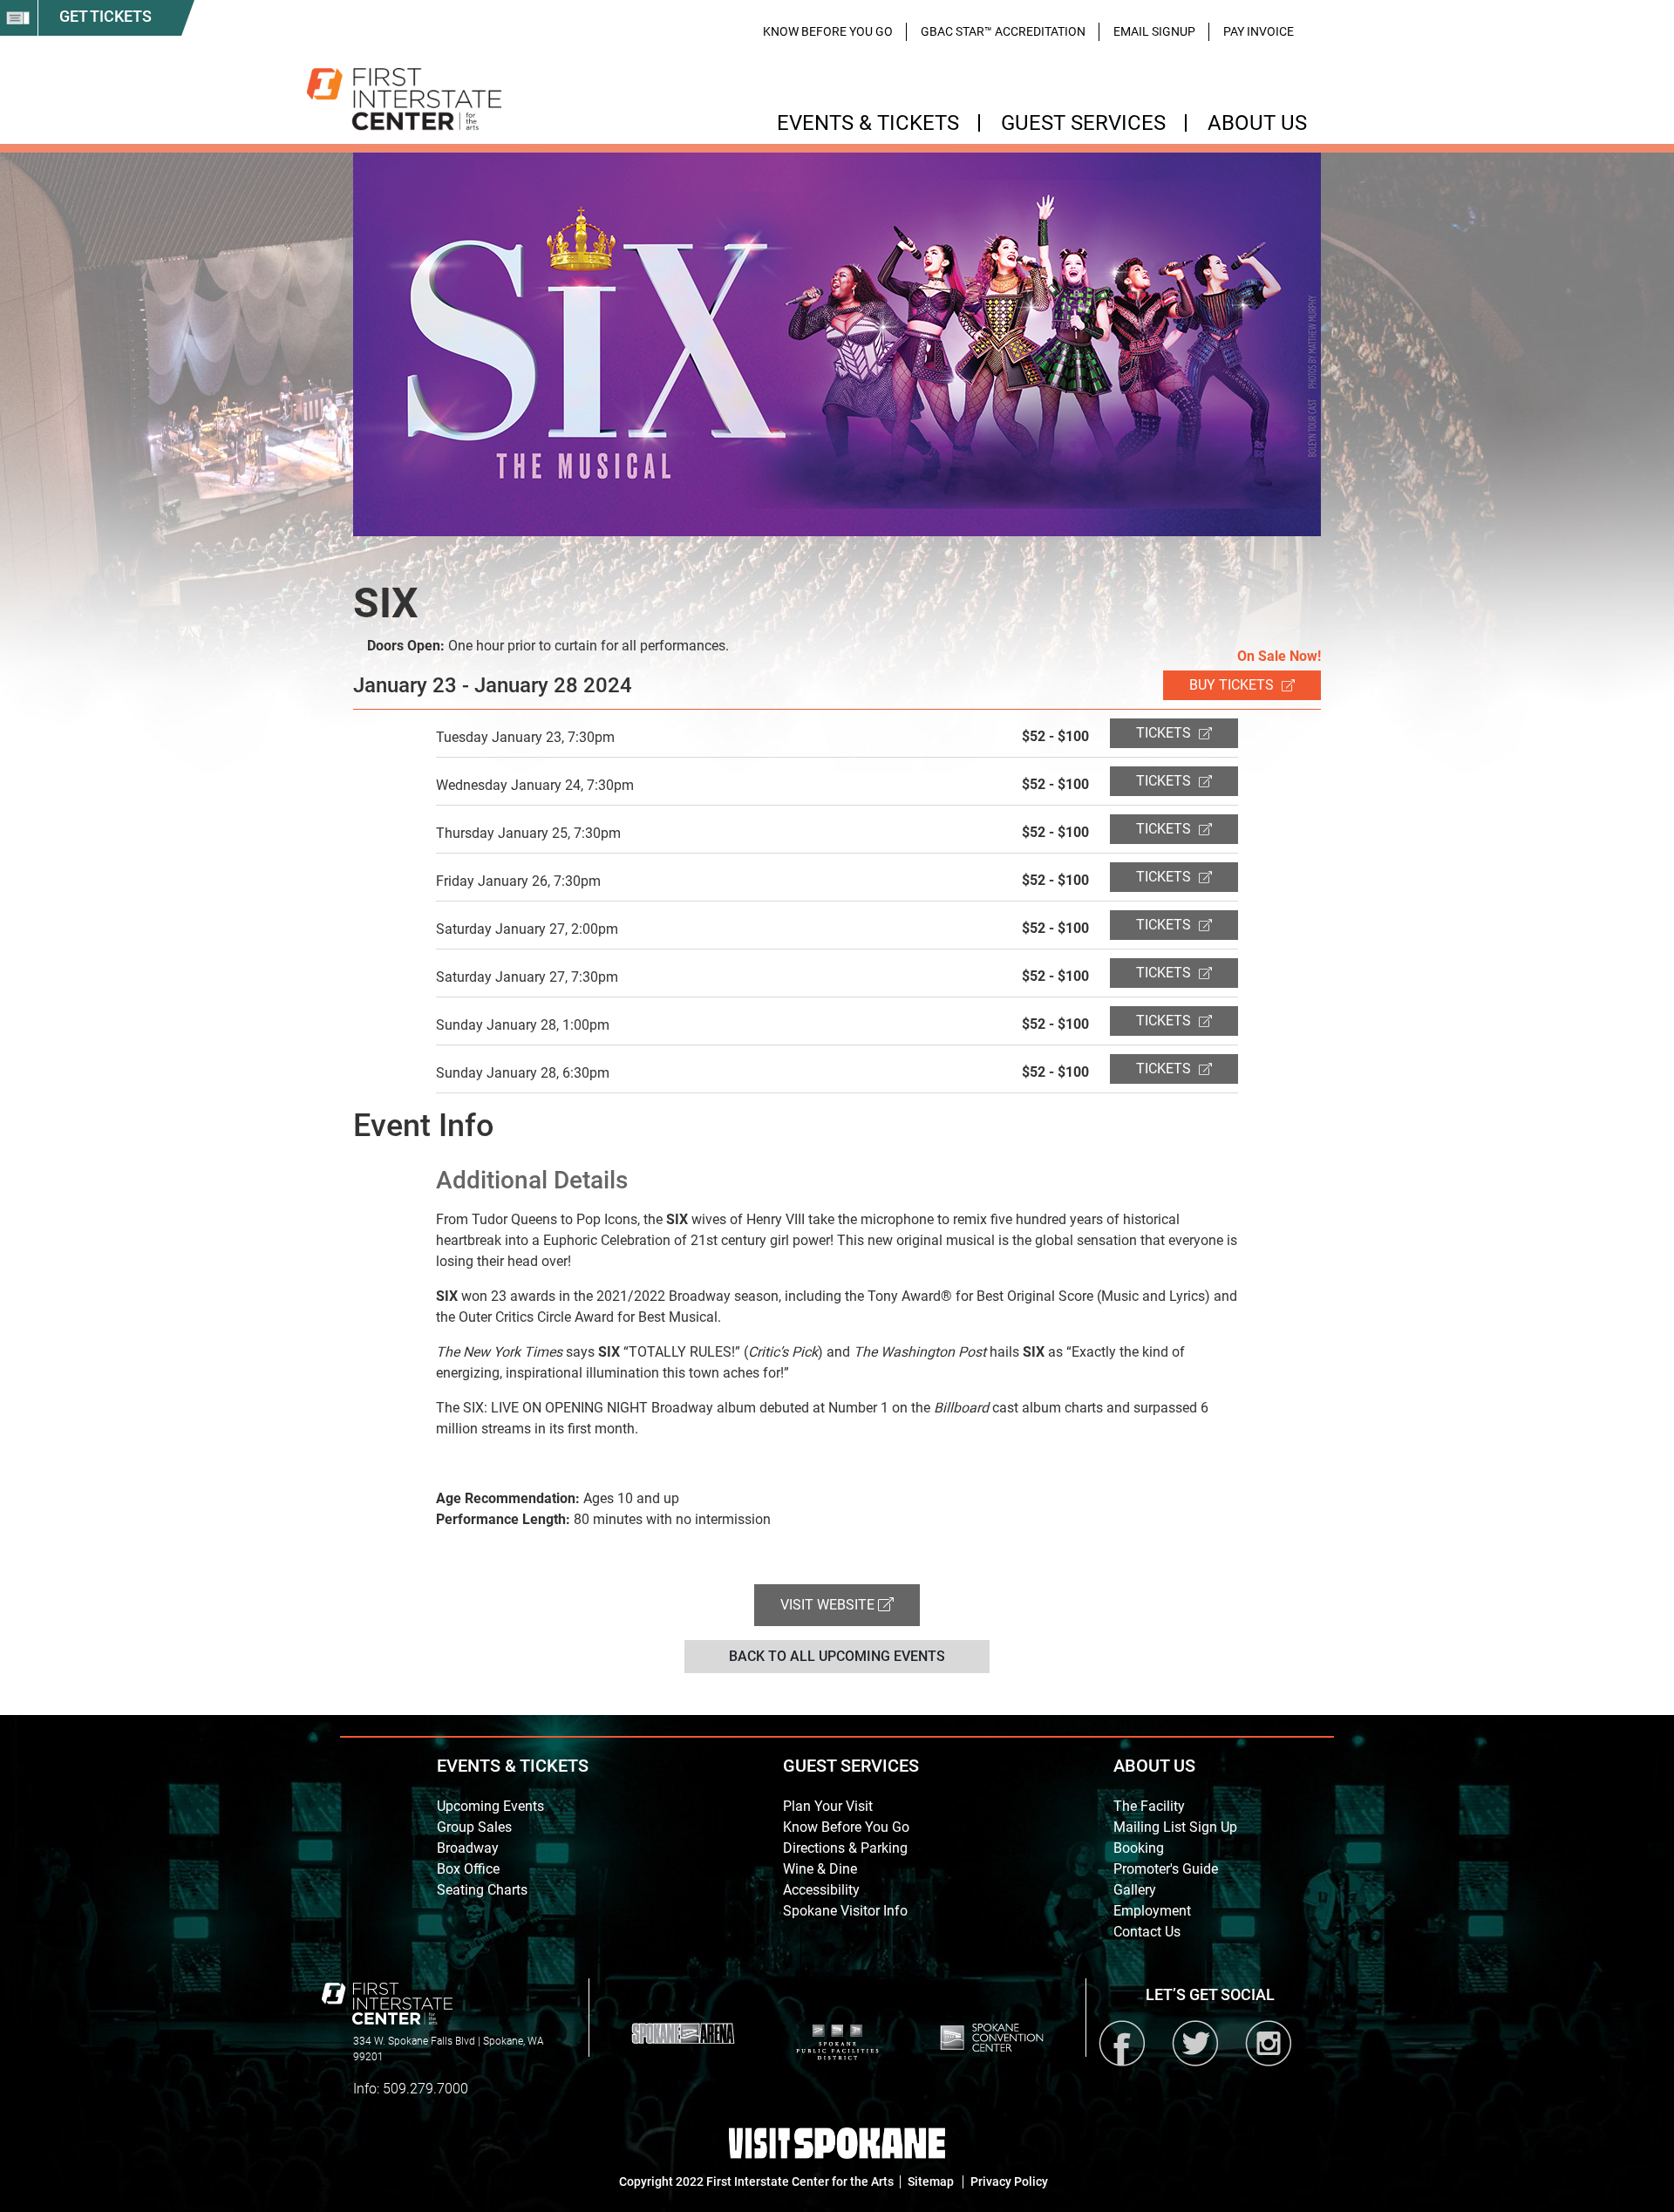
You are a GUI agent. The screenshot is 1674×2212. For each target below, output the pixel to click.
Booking (1139, 1848)
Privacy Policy (1009, 2181)
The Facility (1149, 1806)
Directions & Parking (845, 1848)
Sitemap (931, 2181)
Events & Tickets (868, 123)
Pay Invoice (1259, 31)
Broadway (468, 1848)
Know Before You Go (828, 31)
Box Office (468, 1869)
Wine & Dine (820, 1869)
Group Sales (474, 1827)
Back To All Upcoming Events (837, 1656)
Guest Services (1083, 123)
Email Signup (1154, 31)
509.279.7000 (425, 2089)
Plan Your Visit (828, 1806)
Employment (1152, 1911)
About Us (1257, 123)
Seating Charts (482, 1890)
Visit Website (829, 1605)
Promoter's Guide (1166, 1869)
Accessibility (821, 1890)
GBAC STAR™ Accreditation (1003, 31)
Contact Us (1147, 1932)
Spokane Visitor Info (845, 1911)
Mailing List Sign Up (1175, 1827)
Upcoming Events (490, 1806)
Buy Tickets (1233, 685)
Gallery (1135, 1890)
